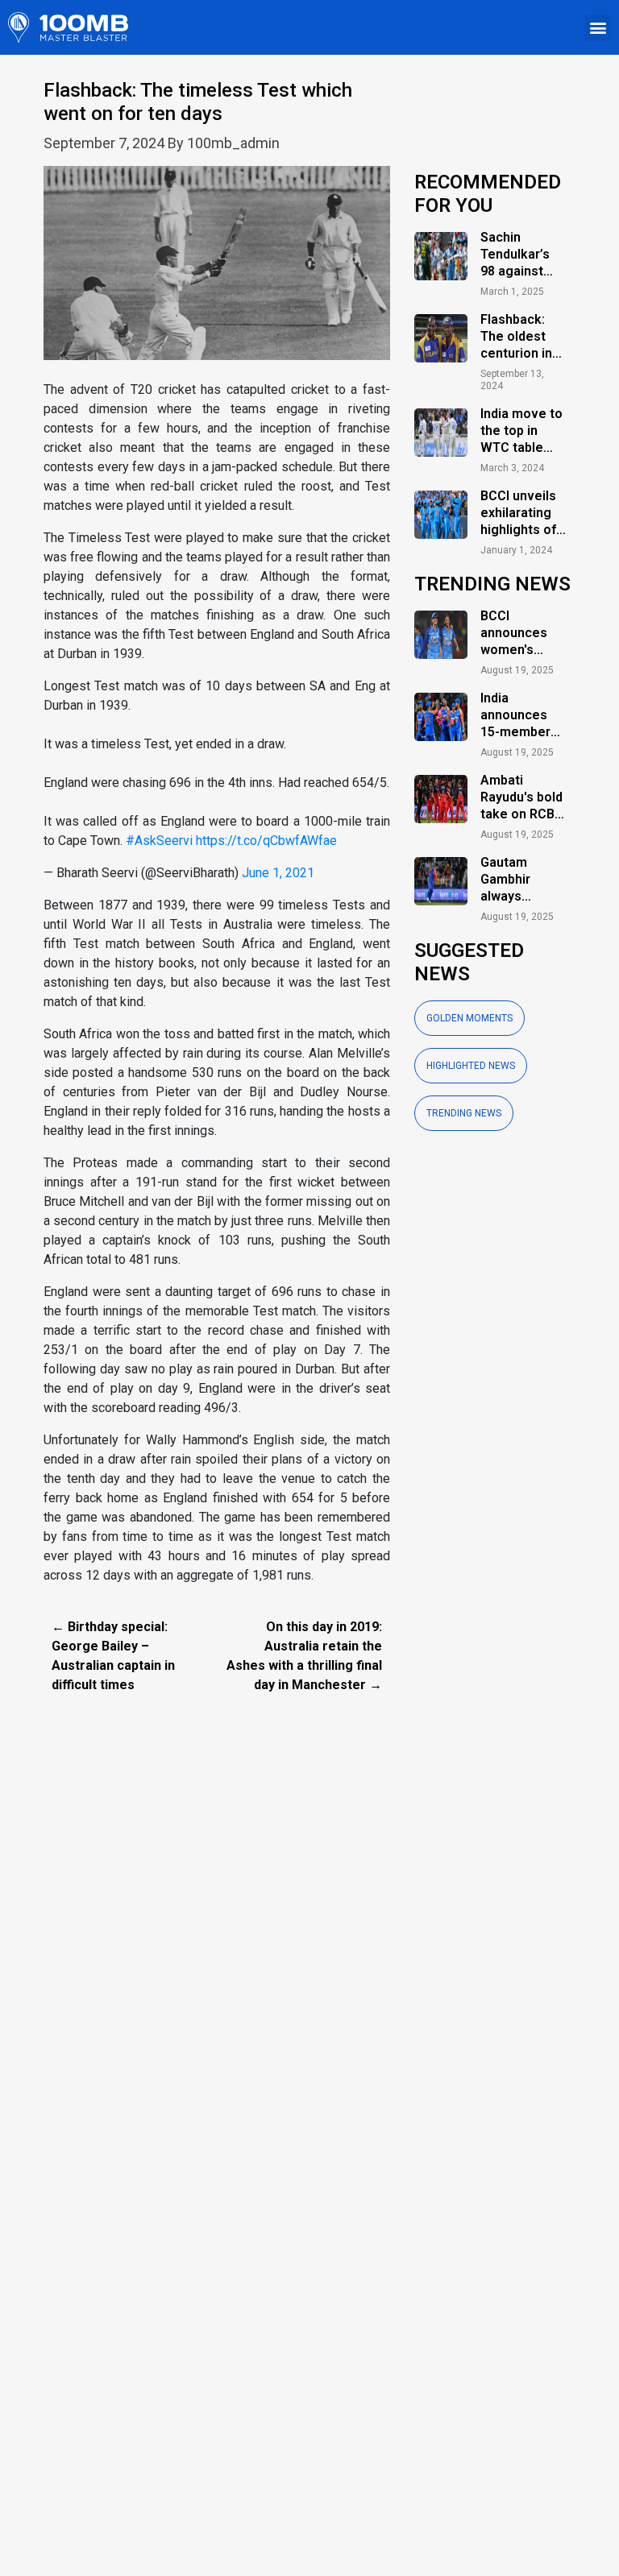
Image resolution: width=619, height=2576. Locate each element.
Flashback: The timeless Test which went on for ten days (198, 102)
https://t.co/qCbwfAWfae (266, 841)
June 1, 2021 (278, 873)
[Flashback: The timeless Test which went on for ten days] (217, 272)
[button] (598, 28)
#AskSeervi (159, 841)
